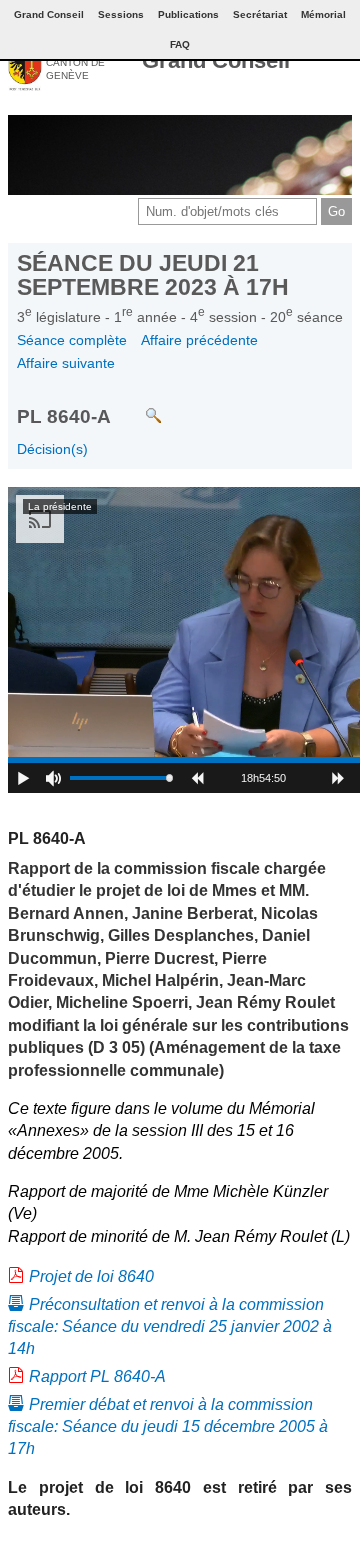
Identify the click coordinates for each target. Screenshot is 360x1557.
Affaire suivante (66, 363)
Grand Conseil (216, 60)
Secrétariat (260, 14)
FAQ (180, 44)
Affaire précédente (199, 340)
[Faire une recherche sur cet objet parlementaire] (138, 405)
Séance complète (72, 340)
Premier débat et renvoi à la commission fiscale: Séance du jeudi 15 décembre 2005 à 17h (168, 1427)
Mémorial (323, 14)
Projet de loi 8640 (91, 1276)
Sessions (121, 14)
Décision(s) (52, 449)
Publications (188, 14)
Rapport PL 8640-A (97, 1376)
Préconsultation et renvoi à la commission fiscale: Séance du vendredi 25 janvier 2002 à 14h (170, 1327)
